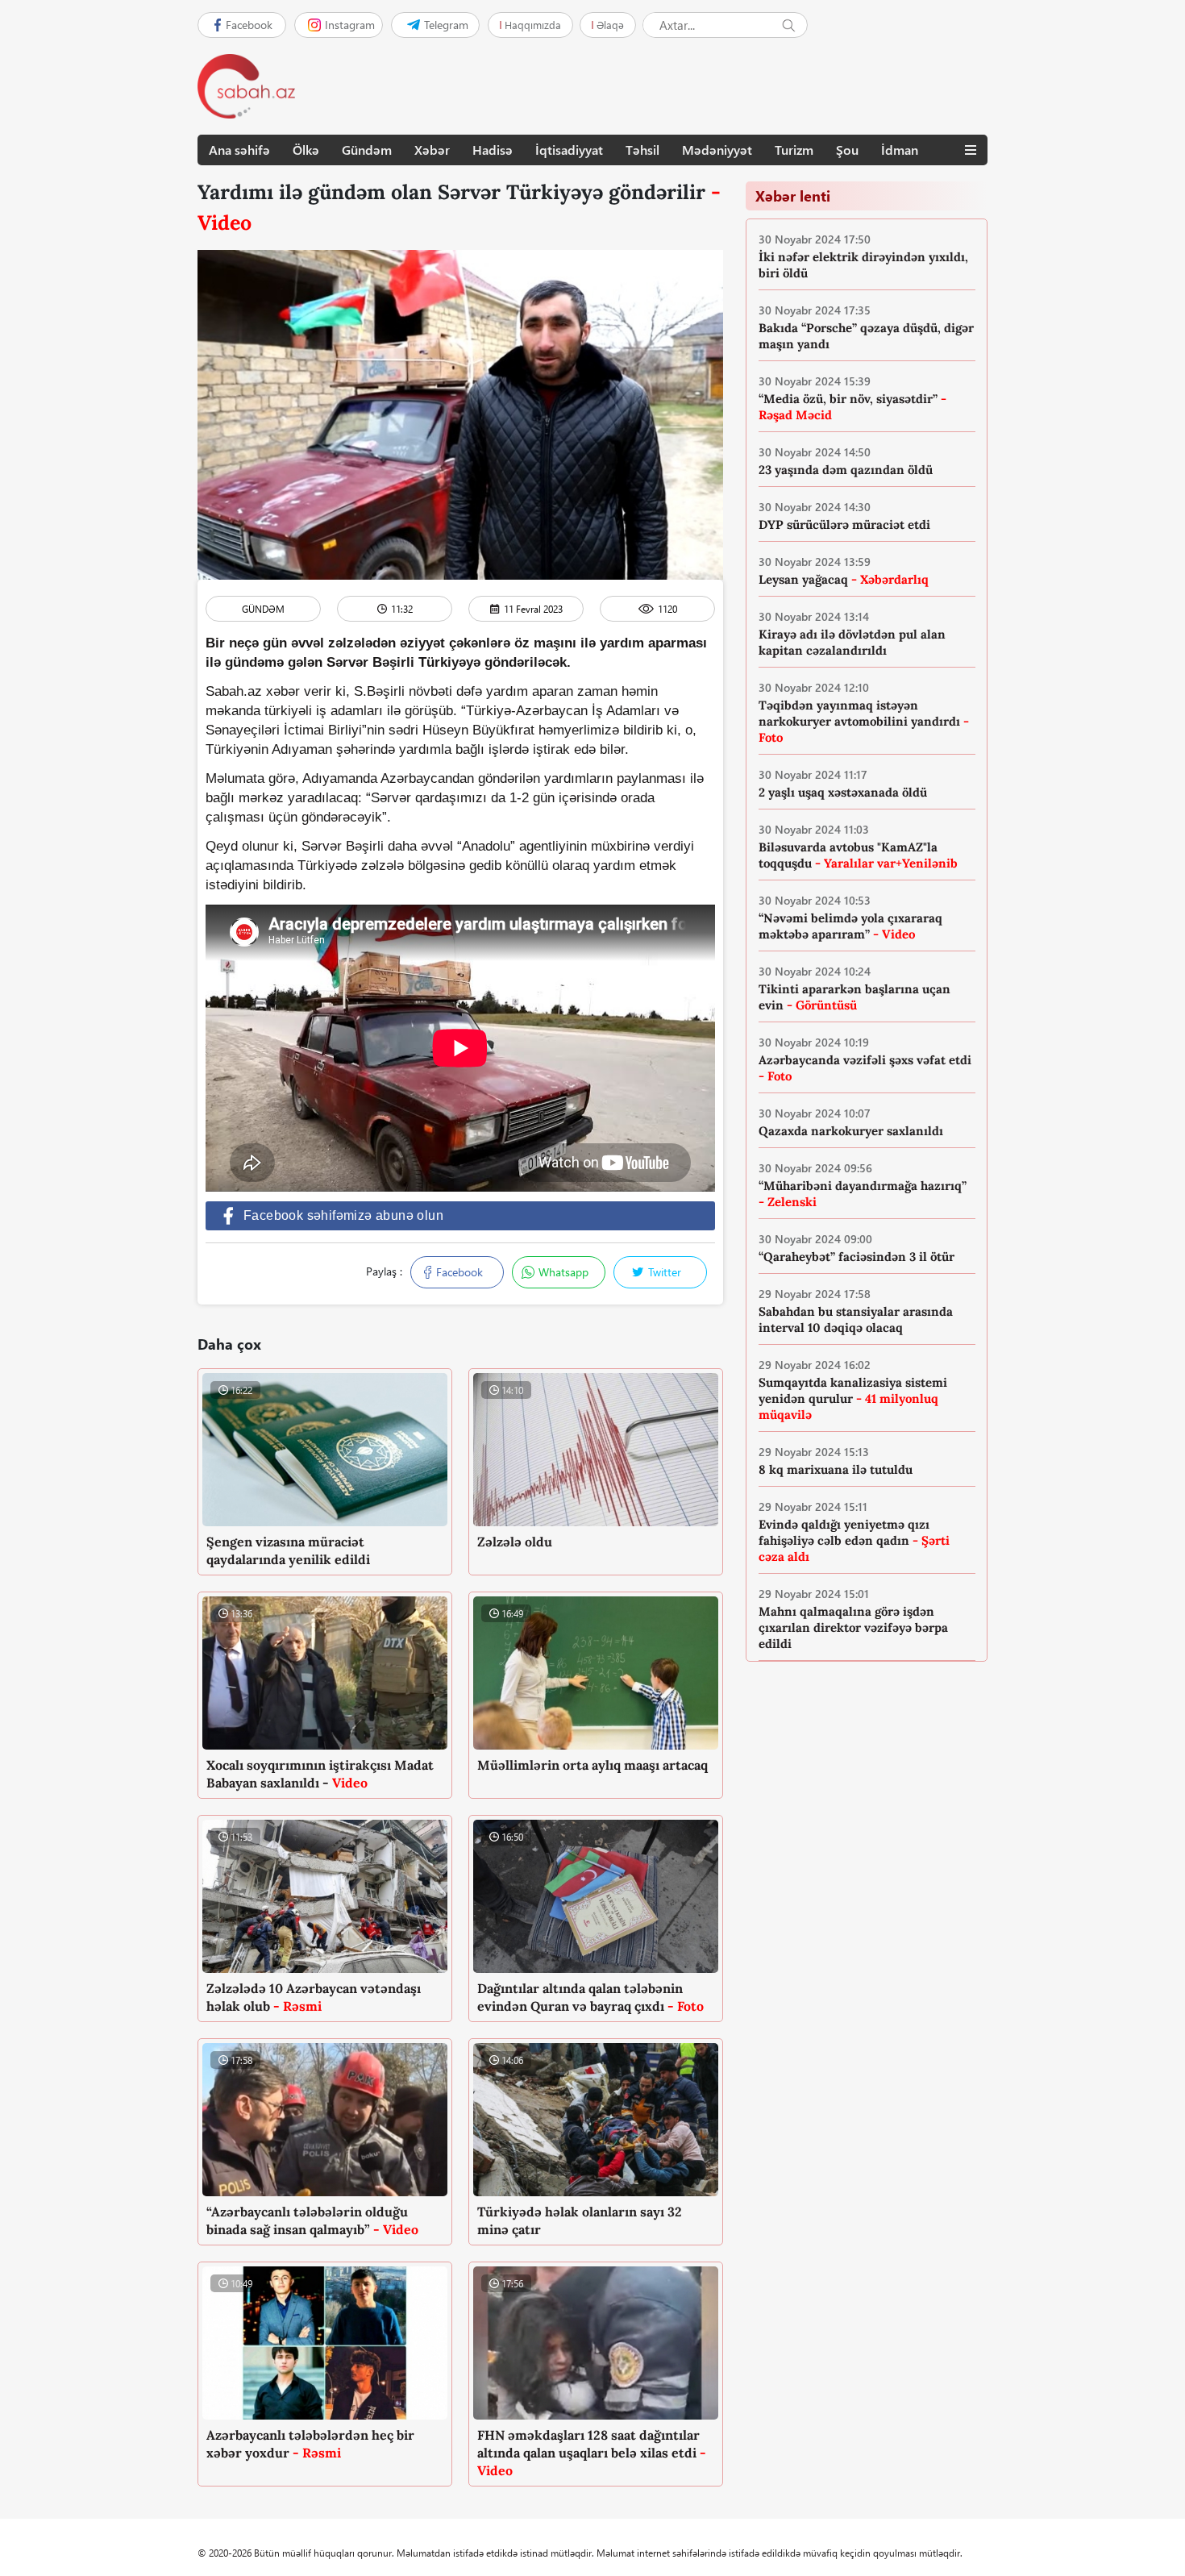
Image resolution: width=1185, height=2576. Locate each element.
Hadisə (493, 150)
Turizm (794, 150)
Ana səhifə (239, 150)
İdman (900, 150)
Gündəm (367, 150)
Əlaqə (610, 25)
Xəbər (432, 150)
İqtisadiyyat (569, 150)
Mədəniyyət (717, 150)
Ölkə (306, 150)
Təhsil (642, 150)
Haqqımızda (533, 25)
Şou (847, 150)
